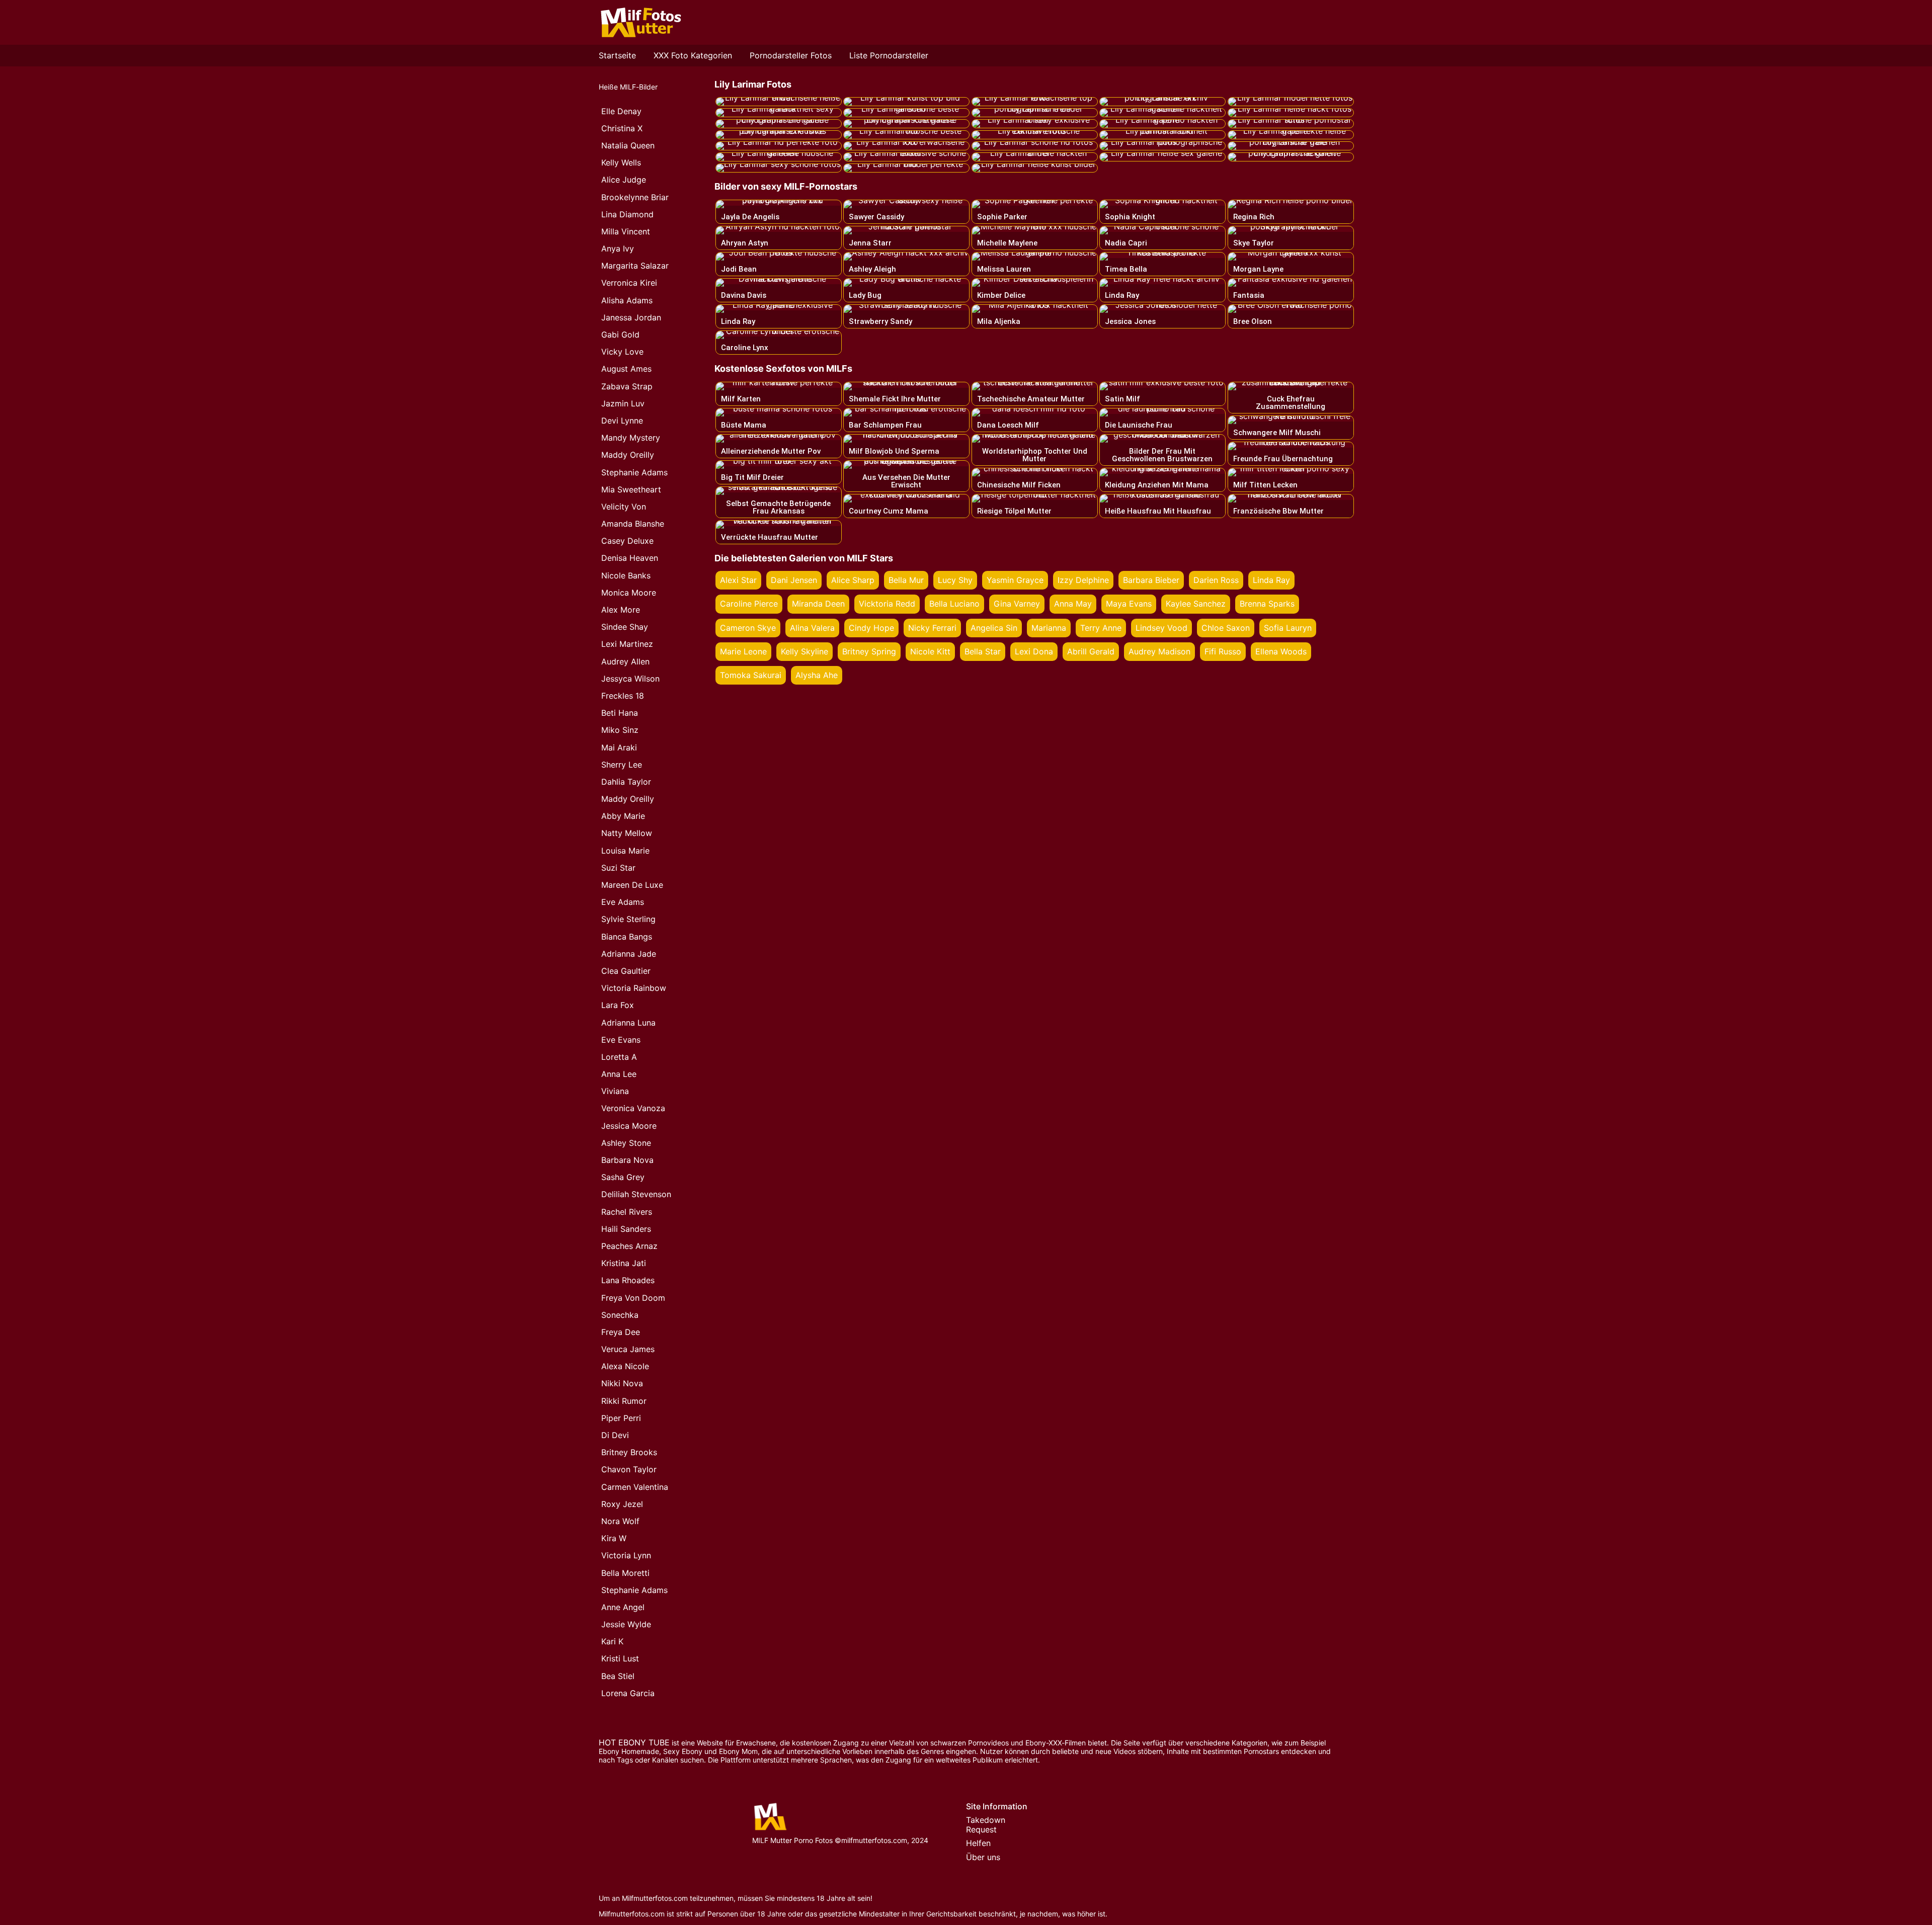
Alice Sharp (853, 580)
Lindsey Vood (1161, 628)
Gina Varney (1017, 604)
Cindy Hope (871, 628)
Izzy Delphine (1083, 580)
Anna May (1073, 604)
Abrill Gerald (1091, 651)
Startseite (617, 55)
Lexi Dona (1034, 651)
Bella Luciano (954, 604)
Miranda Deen (818, 604)
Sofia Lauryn (1288, 628)
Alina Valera (812, 628)
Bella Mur (906, 580)
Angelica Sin (994, 628)
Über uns (983, 1857)
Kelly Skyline (804, 651)
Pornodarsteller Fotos (791, 55)
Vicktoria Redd (887, 604)
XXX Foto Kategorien (693, 55)
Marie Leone (743, 651)
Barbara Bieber (1151, 580)
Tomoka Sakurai (751, 675)
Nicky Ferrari (932, 628)
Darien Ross (1216, 580)
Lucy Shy (955, 580)
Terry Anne (1101, 628)
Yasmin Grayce (1015, 580)
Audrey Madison (1159, 651)
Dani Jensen (794, 580)
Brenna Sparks (1267, 604)
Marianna (1049, 628)
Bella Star (983, 651)
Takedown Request (986, 1825)
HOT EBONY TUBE (634, 1742)
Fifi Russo (1223, 651)
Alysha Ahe (817, 675)
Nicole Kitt (930, 651)
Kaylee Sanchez (1196, 604)
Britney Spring (869, 651)
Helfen (978, 1843)
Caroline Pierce (749, 604)
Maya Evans (1129, 604)
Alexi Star (738, 580)
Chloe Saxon (1226, 628)
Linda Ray (1271, 580)
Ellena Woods (1281, 651)
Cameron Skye (748, 628)
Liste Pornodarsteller (889, 55)
